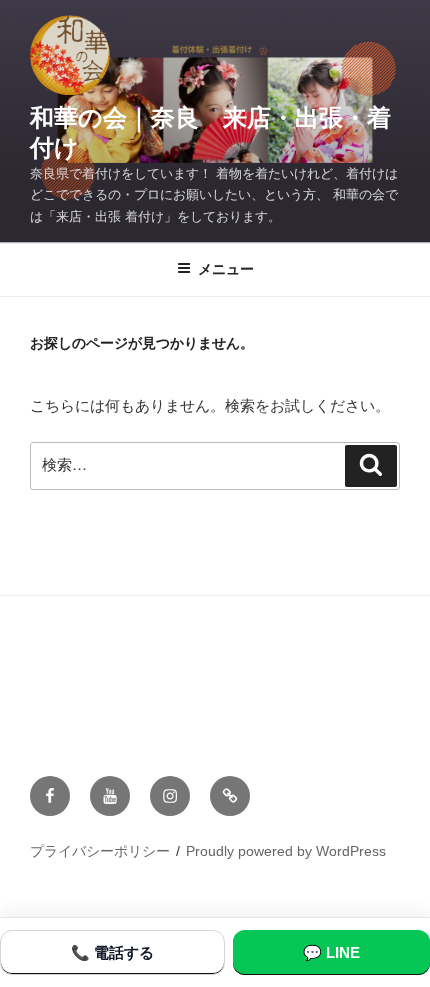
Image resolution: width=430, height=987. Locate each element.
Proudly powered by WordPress (286, 851)
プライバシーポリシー (100, 851)
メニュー (226, 269)
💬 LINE (331, 952)
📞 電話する (112, 952)
